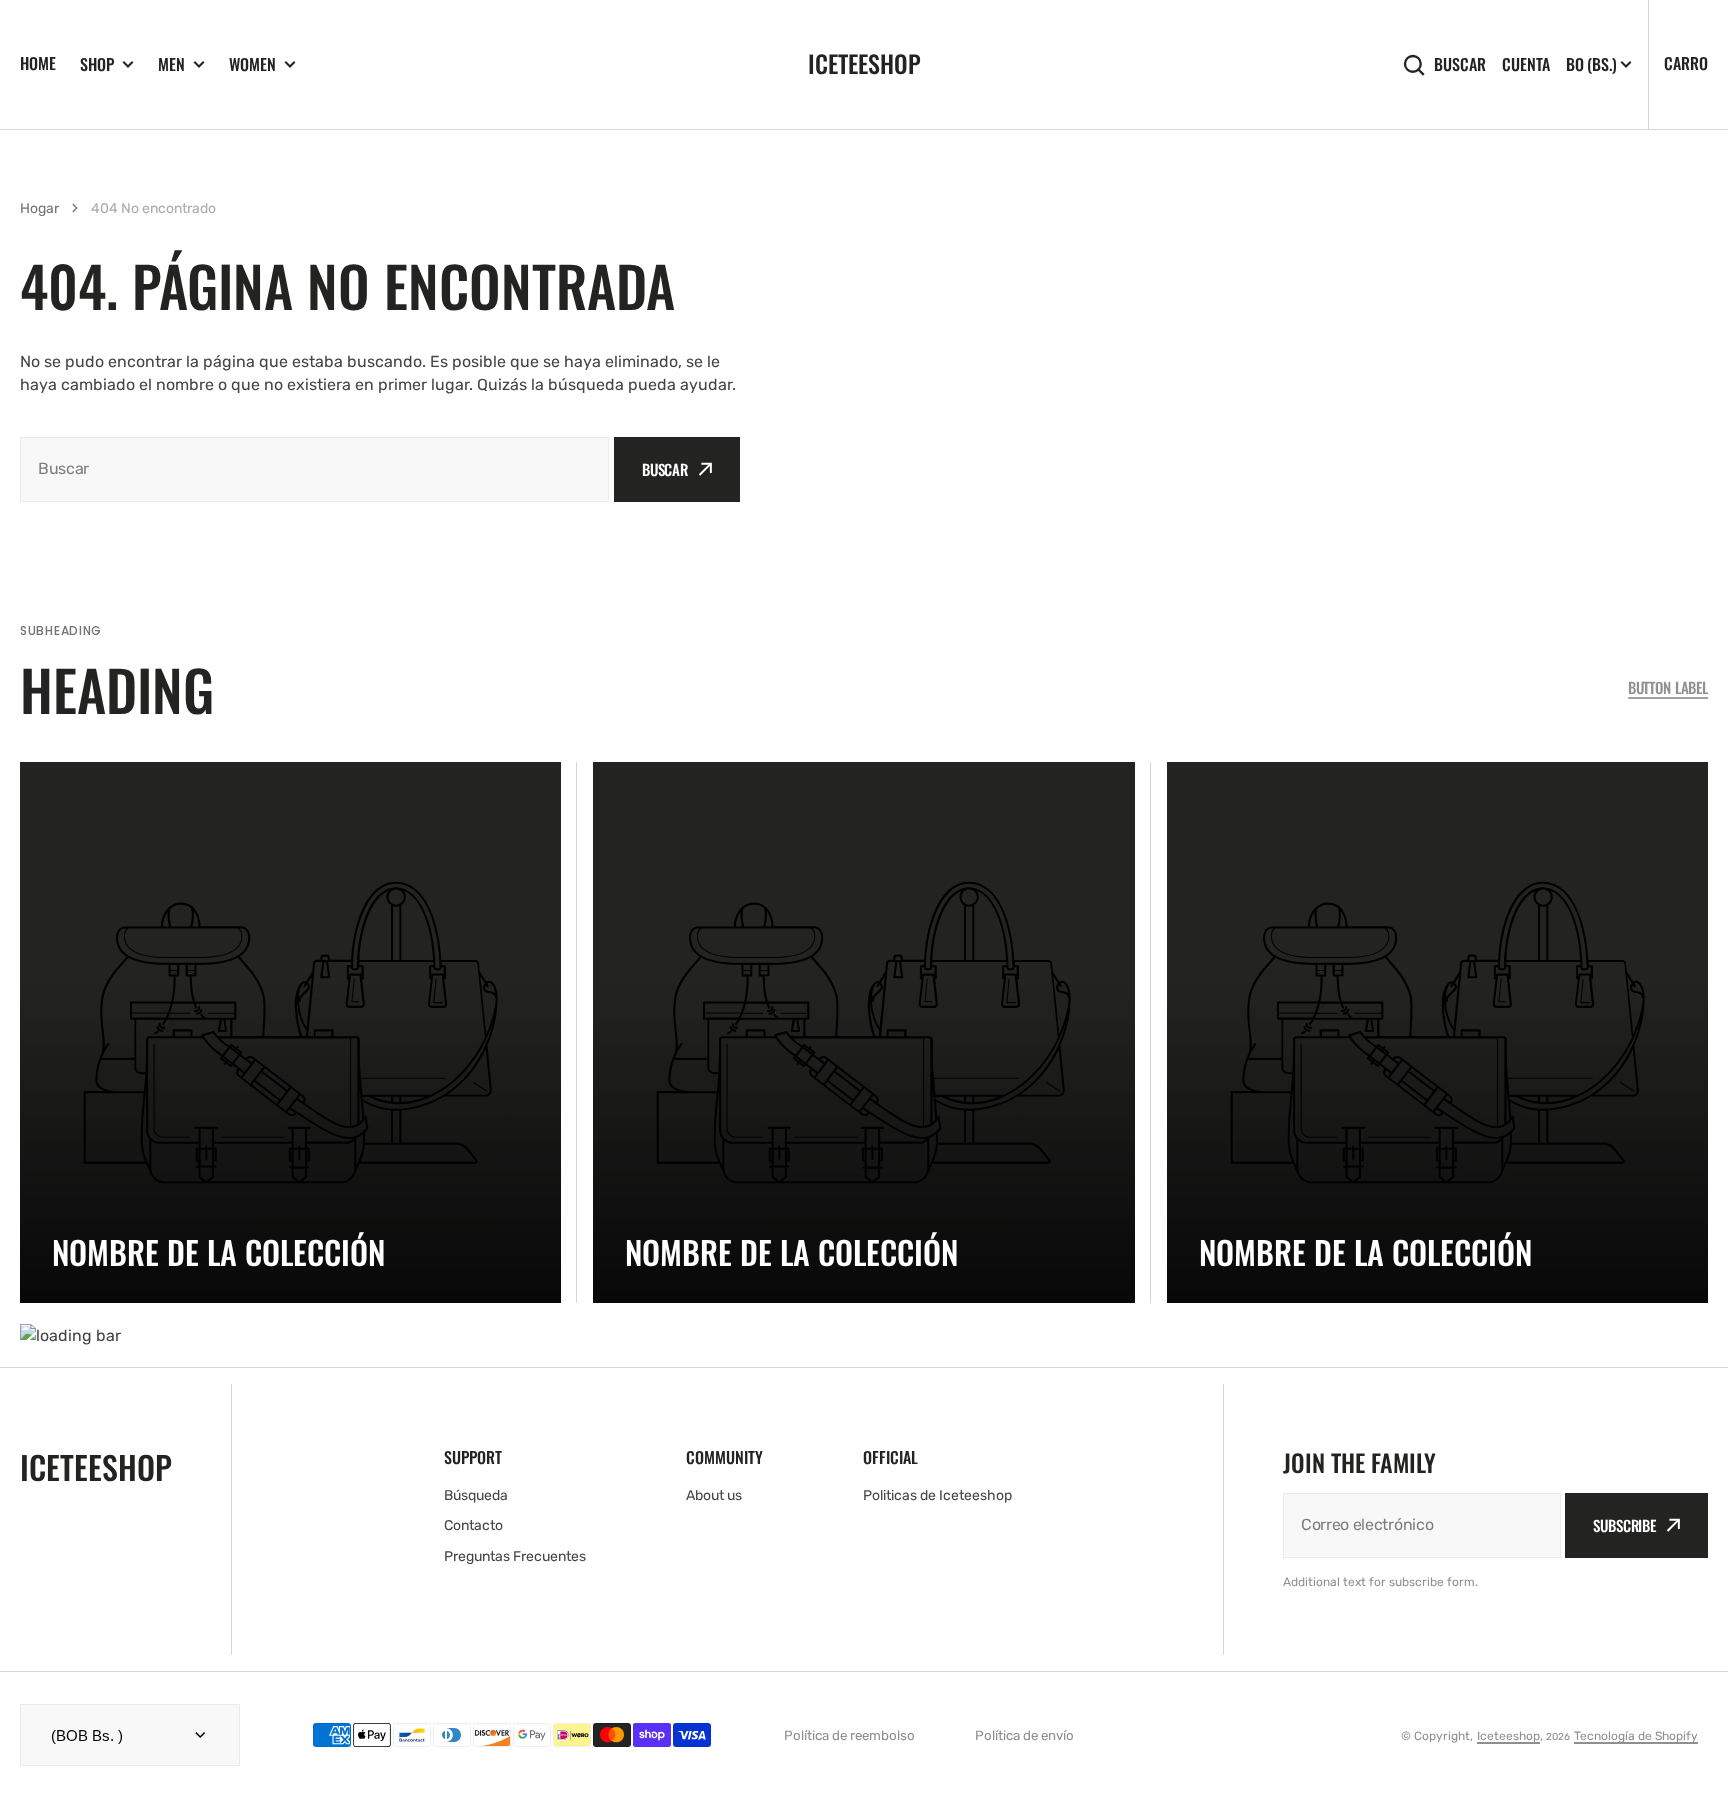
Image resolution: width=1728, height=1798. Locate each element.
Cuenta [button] (1526, 64)
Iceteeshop (1508, 1736)
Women (252, 64)
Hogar (39, 208)
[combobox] (314, 469)
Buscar (1460, 64)
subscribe (1624, 1525)
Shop (97, 64)
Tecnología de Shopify (1636, 1736)
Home (38, 63)
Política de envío (1024, 1735)
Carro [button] (1686, 63)
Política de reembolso (849, 1735)
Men (171, 64)
